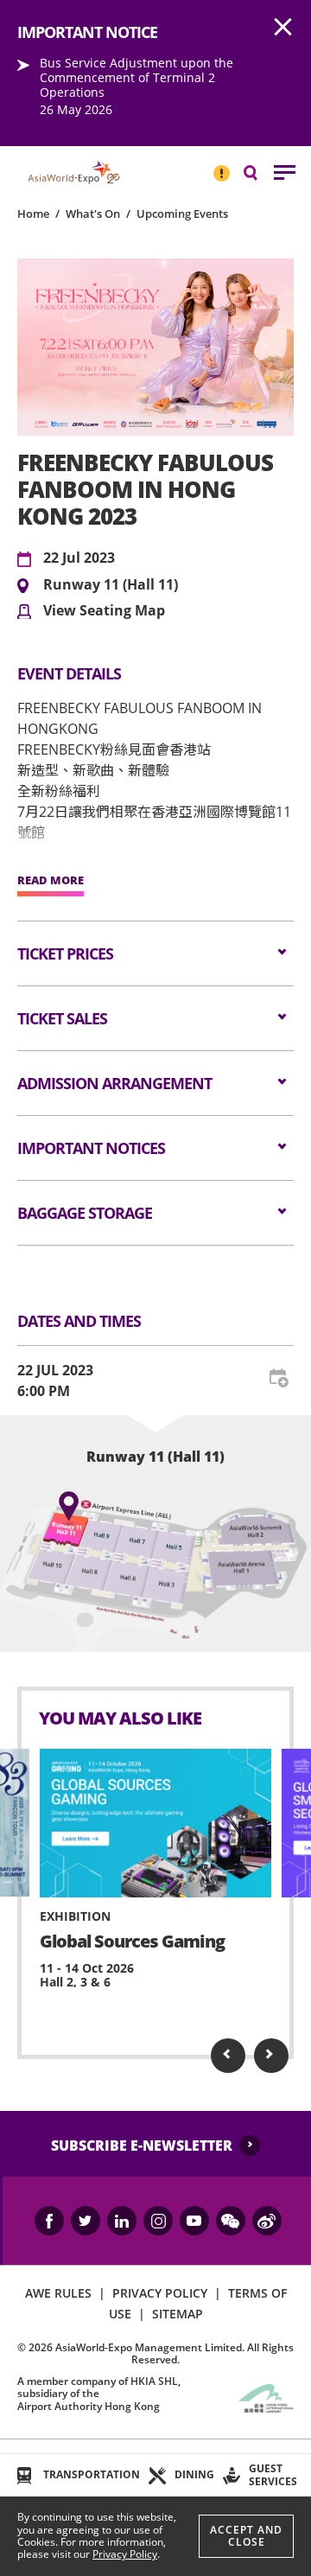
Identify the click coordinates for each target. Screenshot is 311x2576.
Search (259, 172)
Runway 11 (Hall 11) (111, 585)
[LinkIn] (122, 2221)
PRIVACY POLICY (160, 2293)
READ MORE (51, 881)
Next (271, 2056)
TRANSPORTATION (92, 2474)
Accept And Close (246, 2536)
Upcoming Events (182, 214)
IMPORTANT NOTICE (221, 166)
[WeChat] (231, 2221)
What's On (93, 214)
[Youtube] (194, 2221)
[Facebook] (49, 2221)
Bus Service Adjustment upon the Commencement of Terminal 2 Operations (136, 77)
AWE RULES (58, 2293)
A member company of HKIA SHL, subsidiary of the (99, 2394)
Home (33, 214)
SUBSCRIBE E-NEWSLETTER (142, 2146)
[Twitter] (86, 2221)
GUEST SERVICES (273, 2474)
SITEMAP (178, 2314)
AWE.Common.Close (283, 28)
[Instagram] (158, 2221)
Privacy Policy (125, 2554)
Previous (228, 2056)
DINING (194, 2474)
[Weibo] (267, 2221)
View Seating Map (104, 611)
